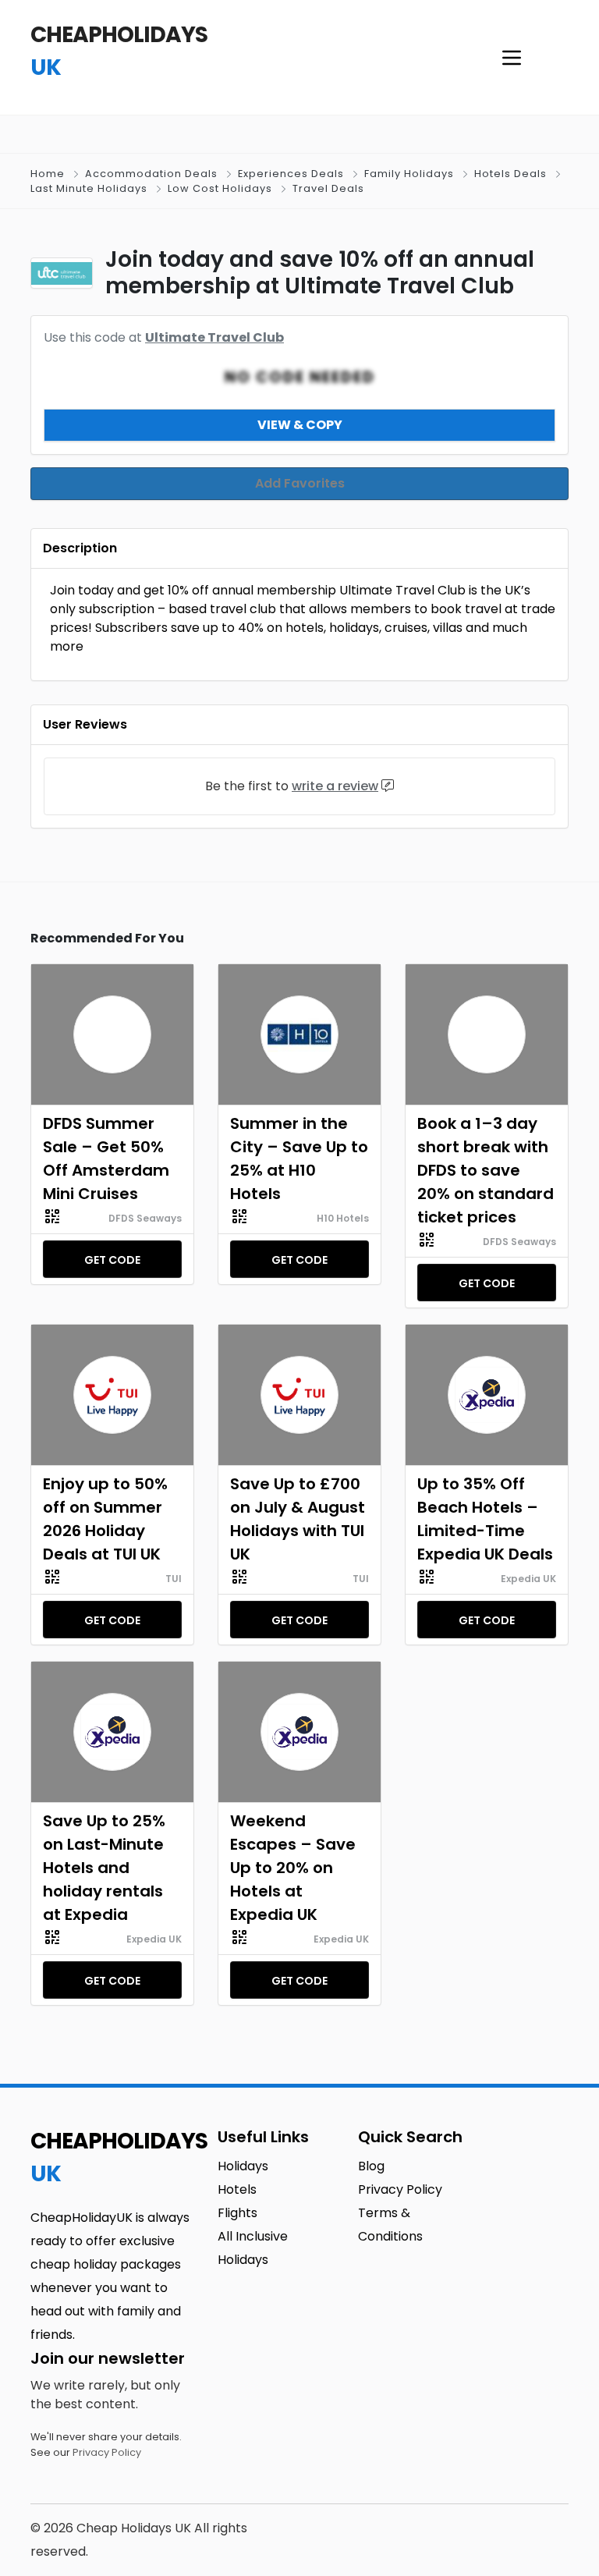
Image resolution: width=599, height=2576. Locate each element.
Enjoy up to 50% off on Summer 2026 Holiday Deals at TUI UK (105, 1519)
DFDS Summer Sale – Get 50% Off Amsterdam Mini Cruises (106, 1158)
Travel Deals (328, 188)
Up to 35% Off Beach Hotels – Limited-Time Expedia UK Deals (485, 1519)
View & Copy (300, 425)
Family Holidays (409, 174)
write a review (335, 786)
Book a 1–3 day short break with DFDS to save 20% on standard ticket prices (486, 1170)
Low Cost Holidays (220, 188)
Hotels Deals (510, 174)
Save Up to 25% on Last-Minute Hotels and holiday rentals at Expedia (104, 1868)
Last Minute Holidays (89, 188)
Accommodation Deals (151, 174)
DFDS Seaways (145, 1218)
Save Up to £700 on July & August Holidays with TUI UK (298, 1519)
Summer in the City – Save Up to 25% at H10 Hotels (299, 1158)
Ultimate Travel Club (214, 337)
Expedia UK (528, 1579)
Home (48, 174)
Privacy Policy (107, 2452)
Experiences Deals (291, 174)
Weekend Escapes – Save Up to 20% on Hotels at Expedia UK (293, 1868)
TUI (174, 1579)
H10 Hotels (343, 1218)
